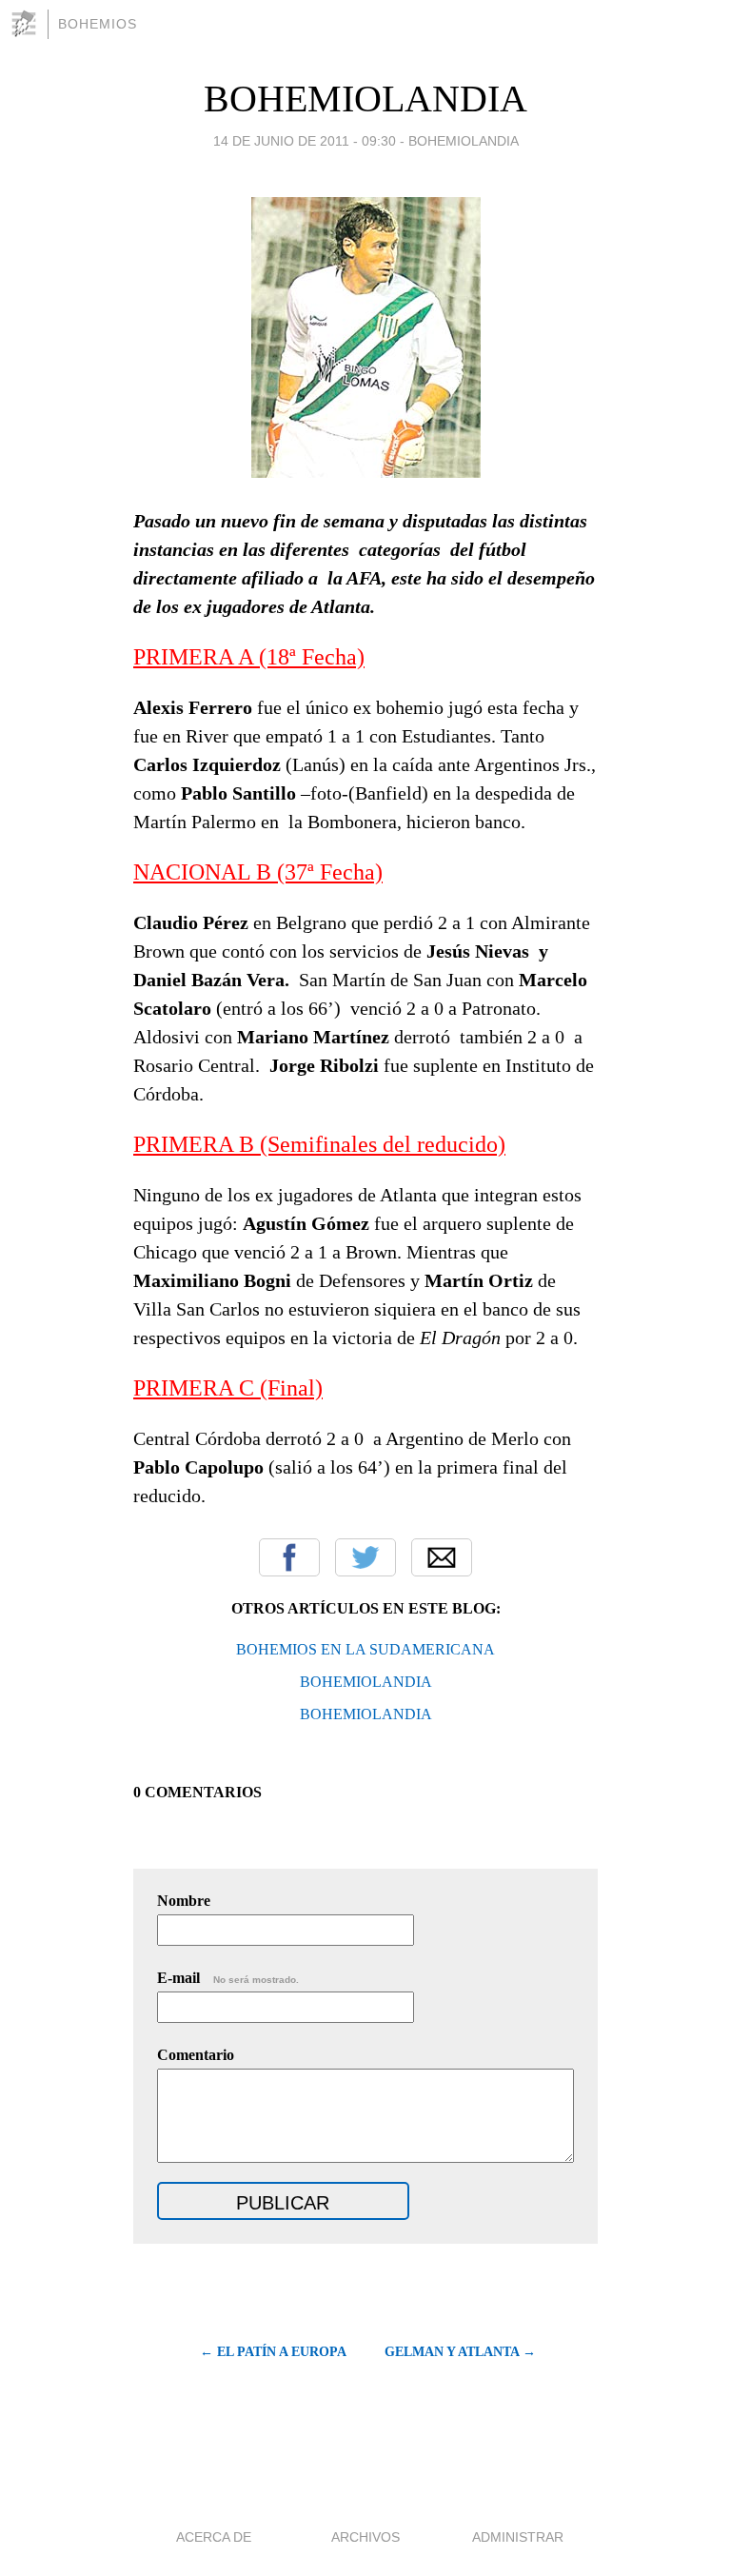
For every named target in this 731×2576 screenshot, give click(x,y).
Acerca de (214, 2537)
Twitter (365, 1557)
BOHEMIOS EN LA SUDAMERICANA (365, 1649)
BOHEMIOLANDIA (365, 99)
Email (442, 1557)
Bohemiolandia (464, 141)
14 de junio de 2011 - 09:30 (305, 141)
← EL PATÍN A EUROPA (273, 2352)
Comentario (196, 2055)
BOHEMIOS (98, 24)
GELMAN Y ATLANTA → (460, 2352)
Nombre (184, 1901)
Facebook (289, 1557)
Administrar (518, 2537)
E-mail (228, 1978)
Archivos (365, 2537)
